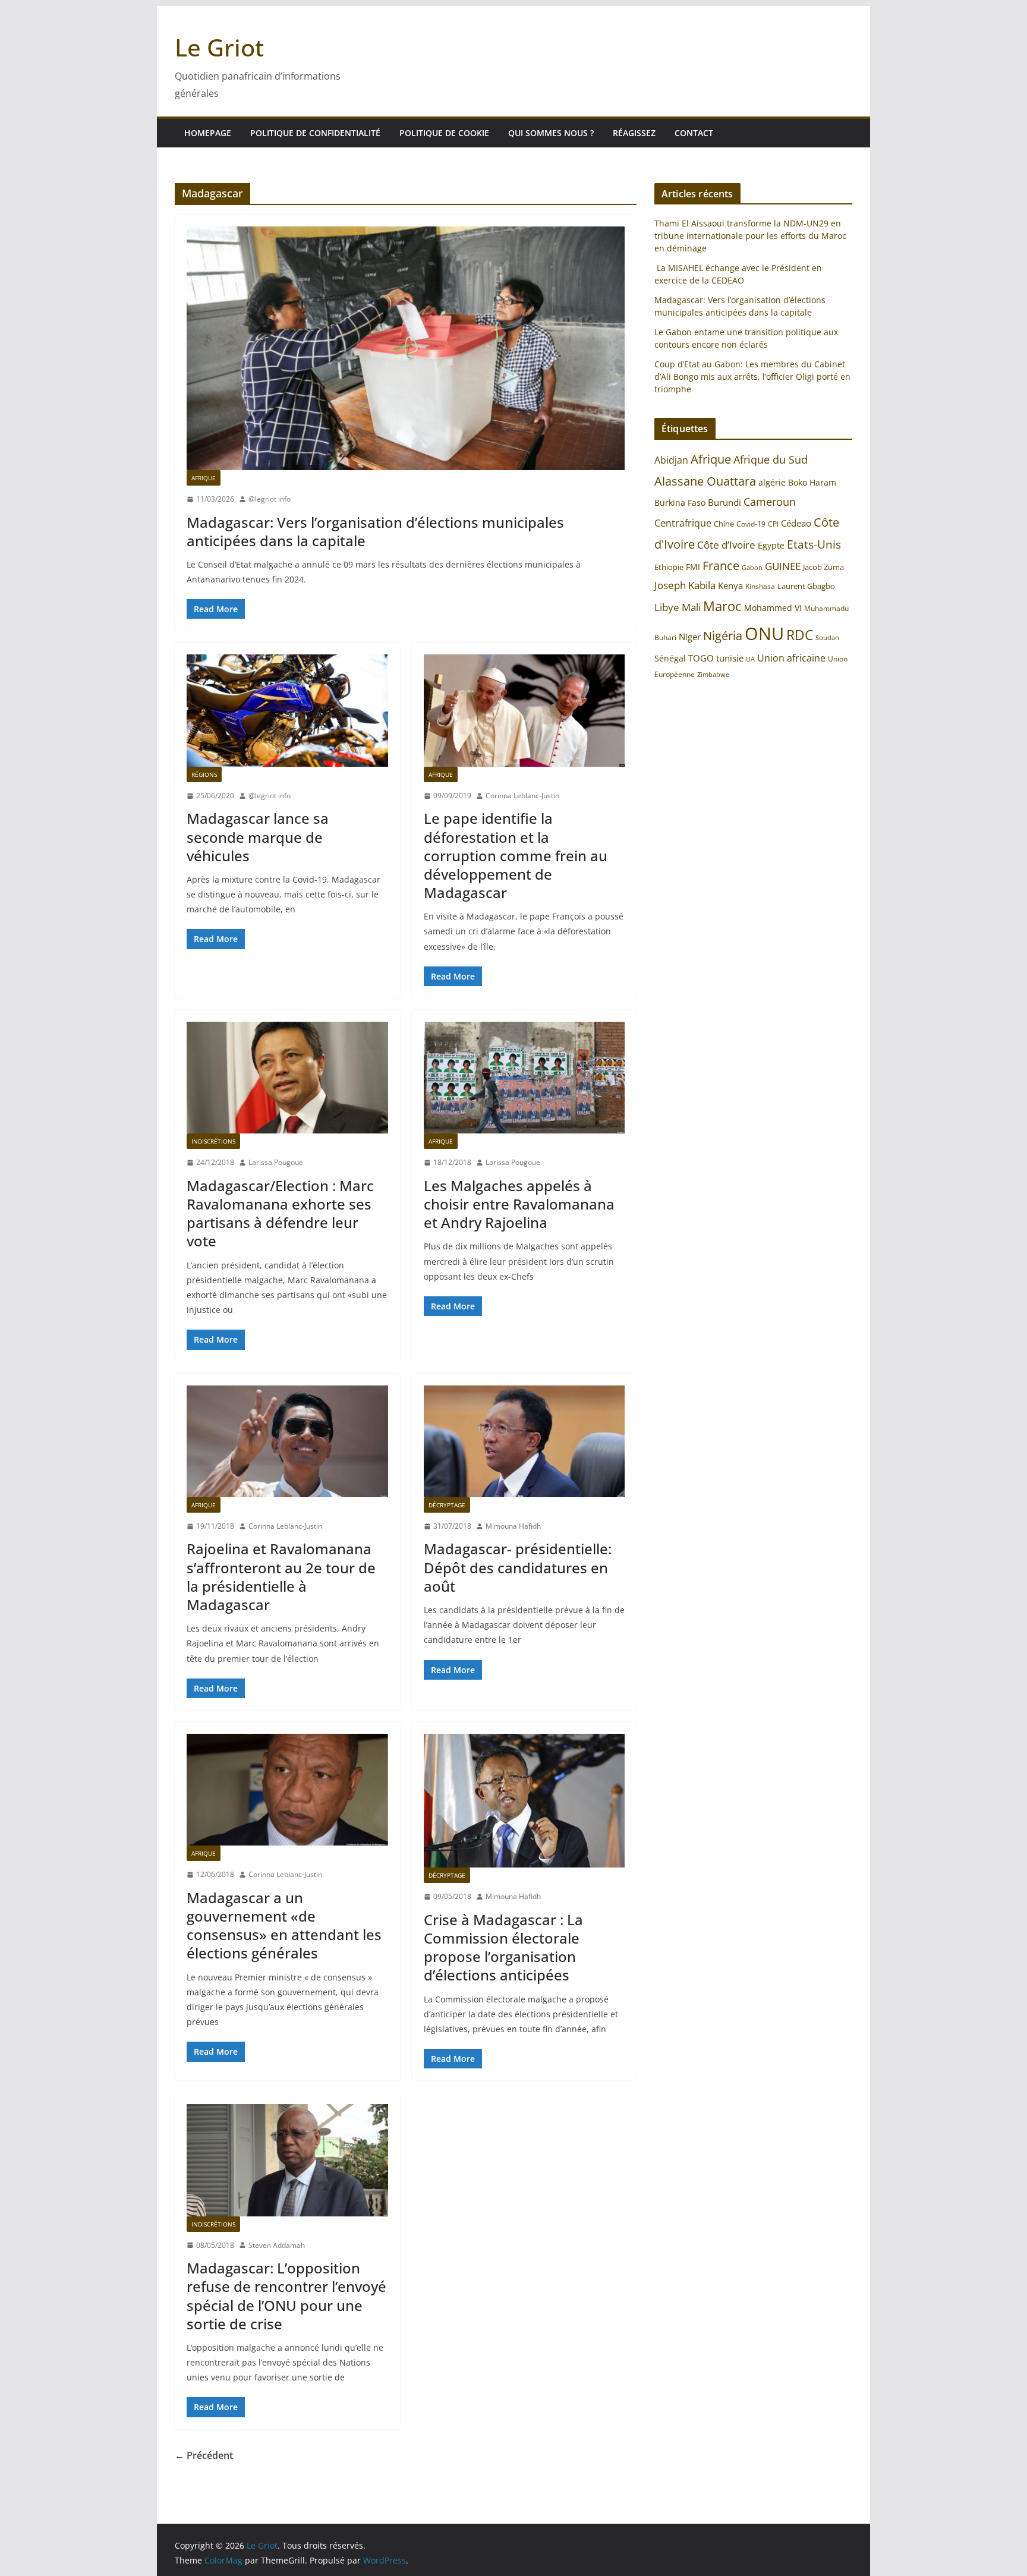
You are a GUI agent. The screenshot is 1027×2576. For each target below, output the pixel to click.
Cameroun (770, 502)
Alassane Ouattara (705, 481)
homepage (208, 133)
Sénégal (670, 658)
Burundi (724, 502)
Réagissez (634, 133)
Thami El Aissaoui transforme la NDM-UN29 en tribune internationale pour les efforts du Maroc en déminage (750, 236)
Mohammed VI (773, 608)
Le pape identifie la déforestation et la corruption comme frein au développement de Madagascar (516, 855)
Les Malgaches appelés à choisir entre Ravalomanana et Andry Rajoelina (519, 1204)
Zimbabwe (713, 674)
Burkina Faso (680, 503)
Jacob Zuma (823, 567)
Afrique (204, 478)
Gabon (752, 567)
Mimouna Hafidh (513, 1526)
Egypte (771, 545)
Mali (691, 607)
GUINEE (783, 566)
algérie (772, 482)
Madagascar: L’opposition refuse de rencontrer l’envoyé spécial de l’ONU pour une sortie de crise (286, 2296)
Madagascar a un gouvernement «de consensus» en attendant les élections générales (284, 1925)
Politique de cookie (444, 133)
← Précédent (204, 2455)
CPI (773, 524)
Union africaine (791, 658)
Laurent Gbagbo (806, 586)
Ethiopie (669, 567)
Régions (204, 774)
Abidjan (671, 460)
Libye (667, 607)
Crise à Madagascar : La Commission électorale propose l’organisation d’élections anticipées (503, 1947)
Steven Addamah (277, 2245)
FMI (693, 567)
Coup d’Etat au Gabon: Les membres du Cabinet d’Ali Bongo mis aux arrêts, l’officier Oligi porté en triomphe (752, 377)
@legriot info (270, 499)
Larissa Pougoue (276, 1162)
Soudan (827, 637)
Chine (724, 524)
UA (750, 659)
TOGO (701, 658)
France (721, 565)
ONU (764, 634)
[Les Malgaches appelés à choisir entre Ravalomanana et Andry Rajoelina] (524, 1078)
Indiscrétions (213, 1141)
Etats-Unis (814, 544)
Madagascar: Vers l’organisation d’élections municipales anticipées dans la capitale (375, 531)
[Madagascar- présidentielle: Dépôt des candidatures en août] (524, 1441)
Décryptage (447, 1505)
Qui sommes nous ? (551, 133)
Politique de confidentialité (315, 133)
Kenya (730, 586)
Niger (690, 637)
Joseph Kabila (685, 585)
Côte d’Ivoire (726, 545)
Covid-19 (751, 524)
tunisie (730, 658)
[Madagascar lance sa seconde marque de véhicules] (287, 710)
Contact (694, 133)
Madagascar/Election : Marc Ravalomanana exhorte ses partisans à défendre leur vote (280, 1213)
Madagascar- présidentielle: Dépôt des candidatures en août (518, 1567)
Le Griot (219, 47)
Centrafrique (683, 523)
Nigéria (723, 635)
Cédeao (796, 523)
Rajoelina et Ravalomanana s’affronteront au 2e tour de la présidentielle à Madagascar (281, 1577)
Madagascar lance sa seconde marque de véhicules (258, 837)
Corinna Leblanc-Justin (522, 796)
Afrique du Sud (771, 459)
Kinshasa (760, 586)
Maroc (722, 606)
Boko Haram (812, 482)
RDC (800, 635)
